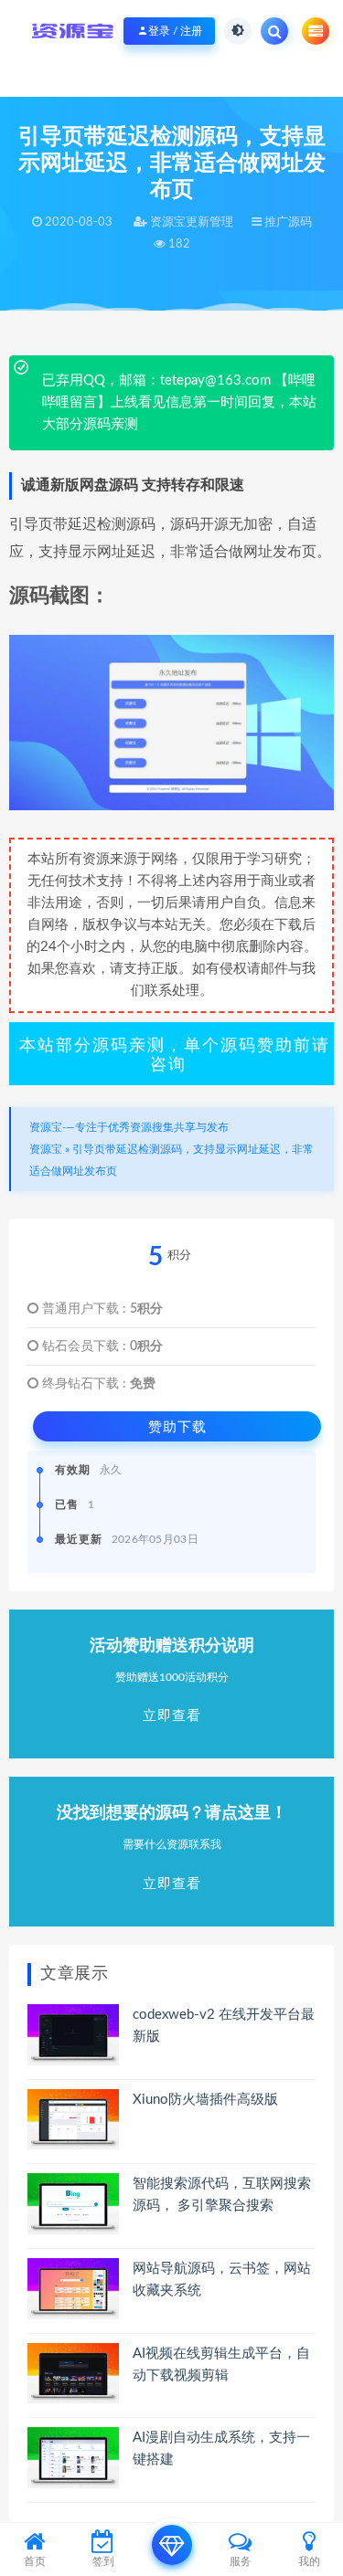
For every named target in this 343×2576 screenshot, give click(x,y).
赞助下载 (177, 1426)
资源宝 (46, 1149)
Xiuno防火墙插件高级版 (205, 2100)
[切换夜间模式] (238, 31)
